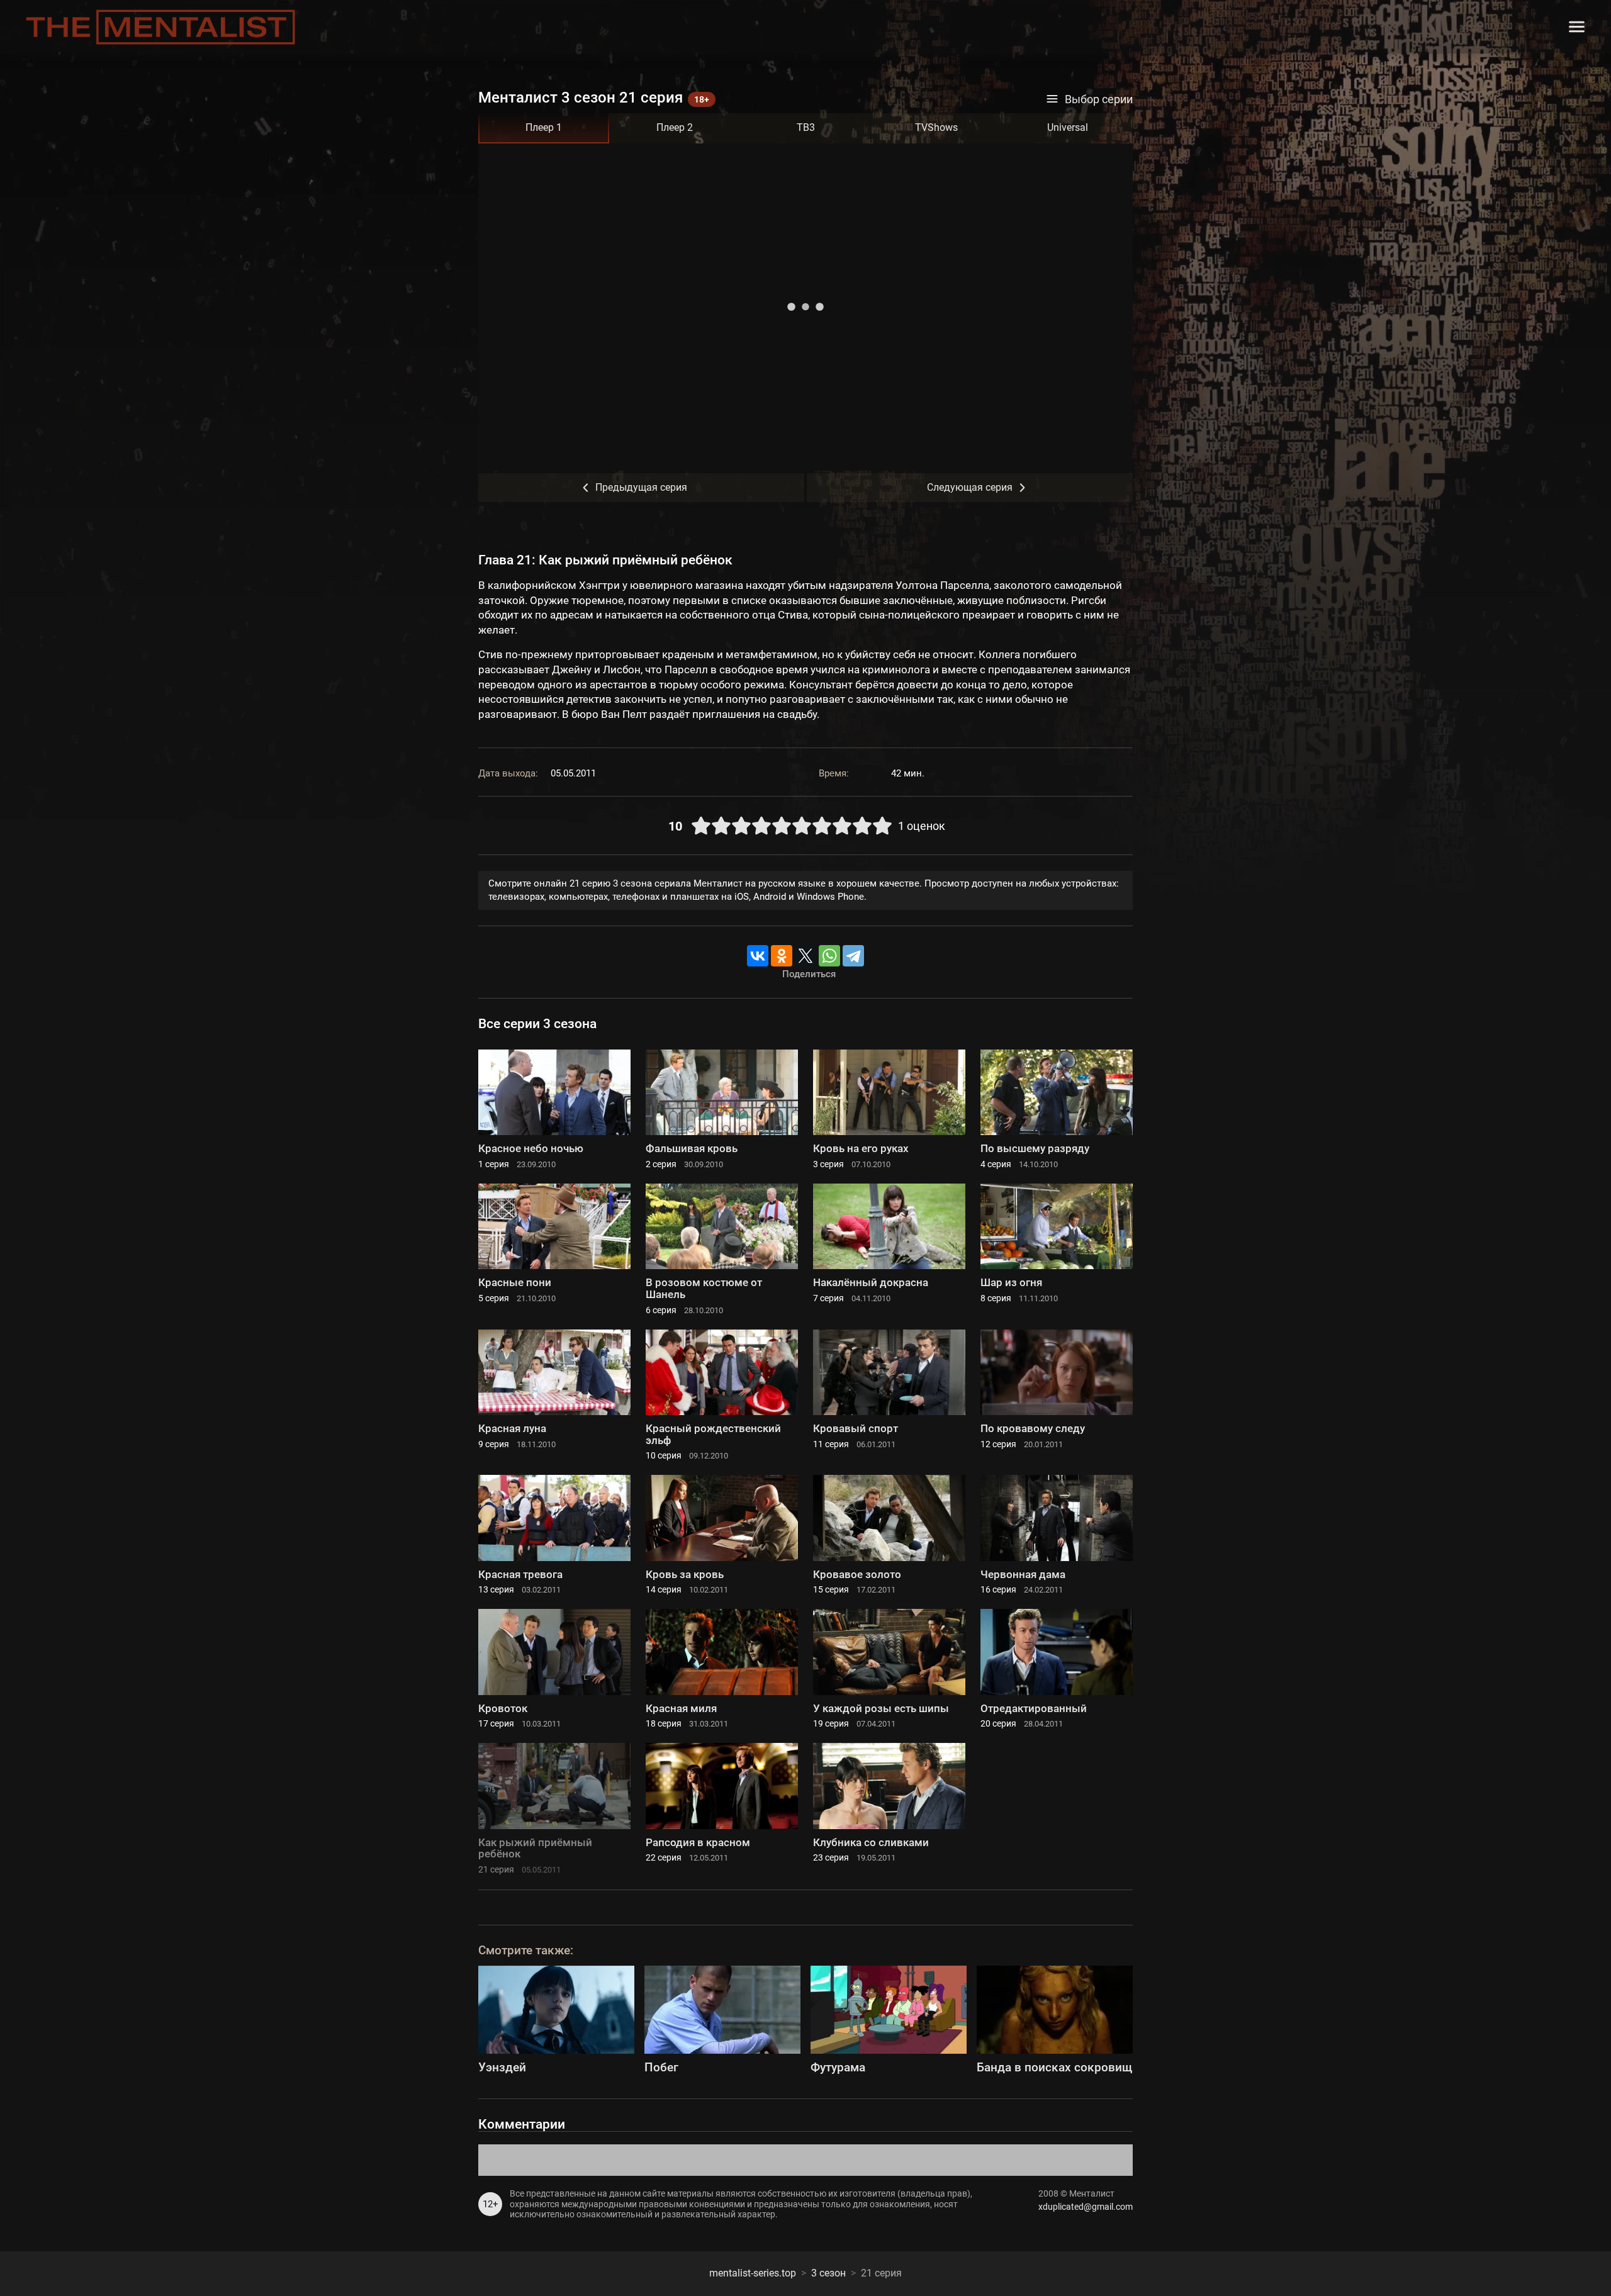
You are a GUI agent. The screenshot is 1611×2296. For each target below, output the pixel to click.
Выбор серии (1099, 99)
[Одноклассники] (782, 956)
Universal (1068, 127)
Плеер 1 (544, 127)
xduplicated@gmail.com (1086, 2207)
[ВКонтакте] (758, 956)
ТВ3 (806, 127)
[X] (805, 956)
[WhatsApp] (829, 956)
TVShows (936, 127)
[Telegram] (853, 956)
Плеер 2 (675, 127)
